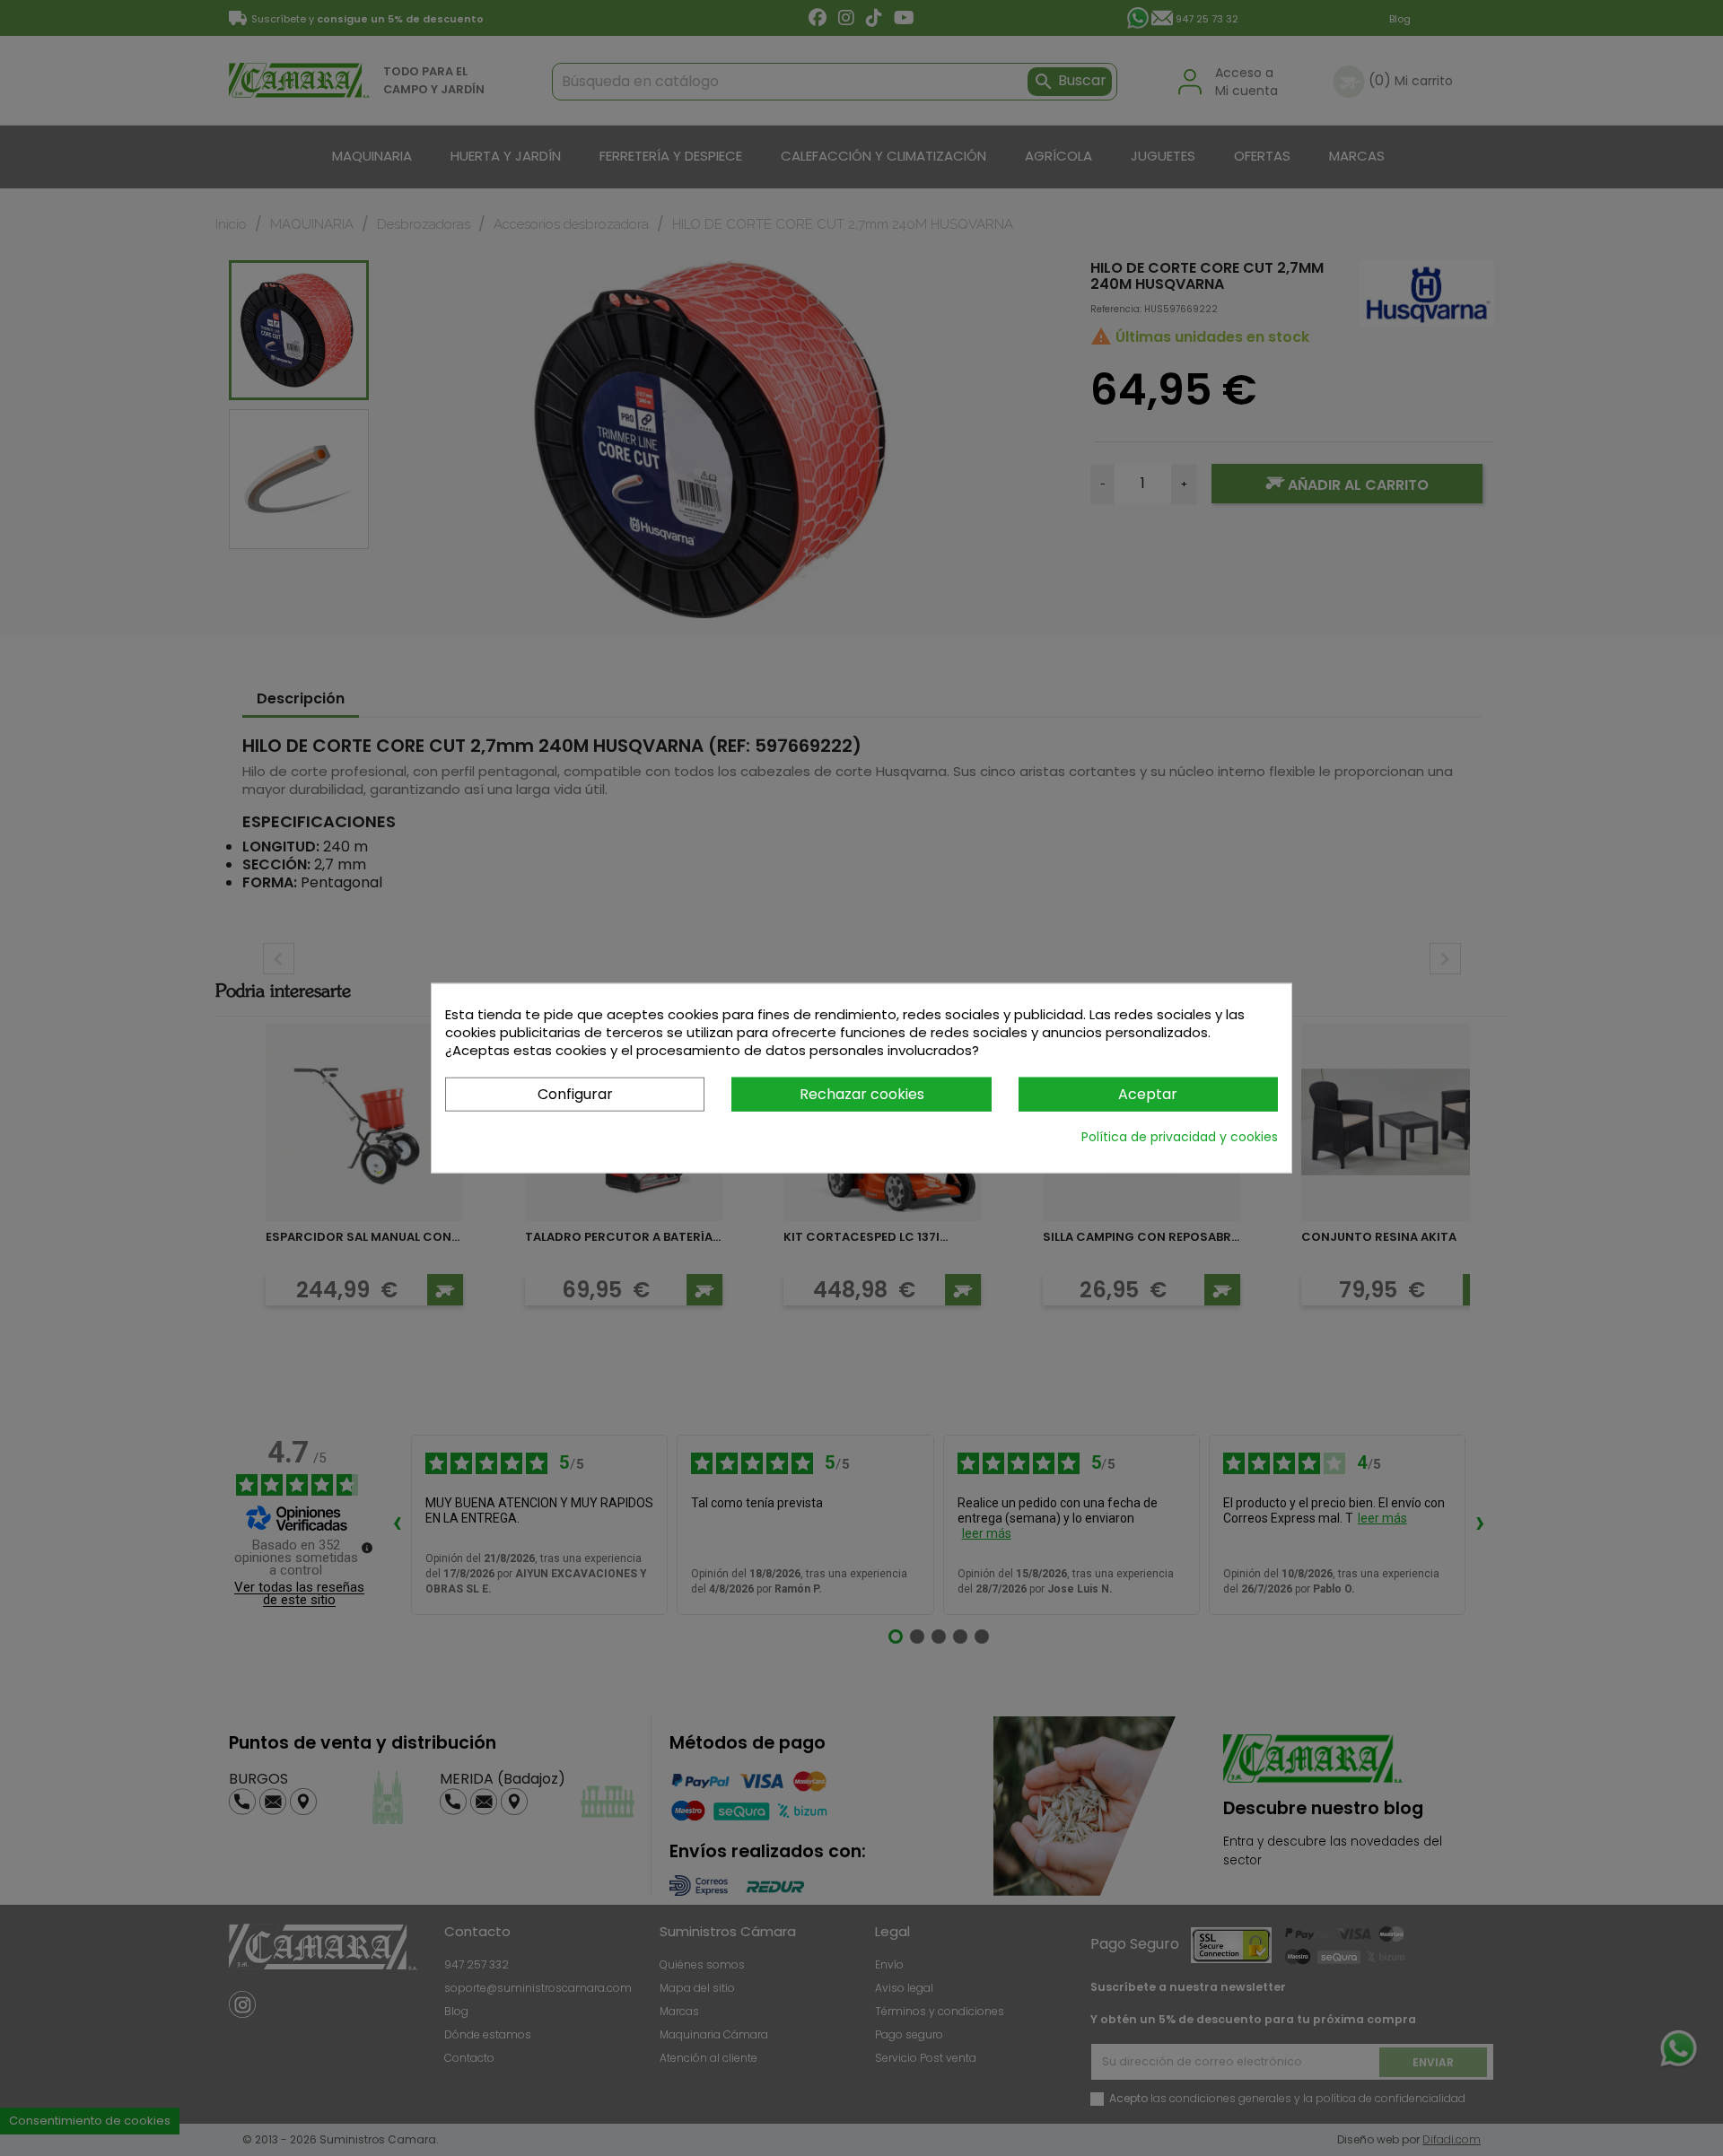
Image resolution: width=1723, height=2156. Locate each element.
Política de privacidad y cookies (1180, 1137)
